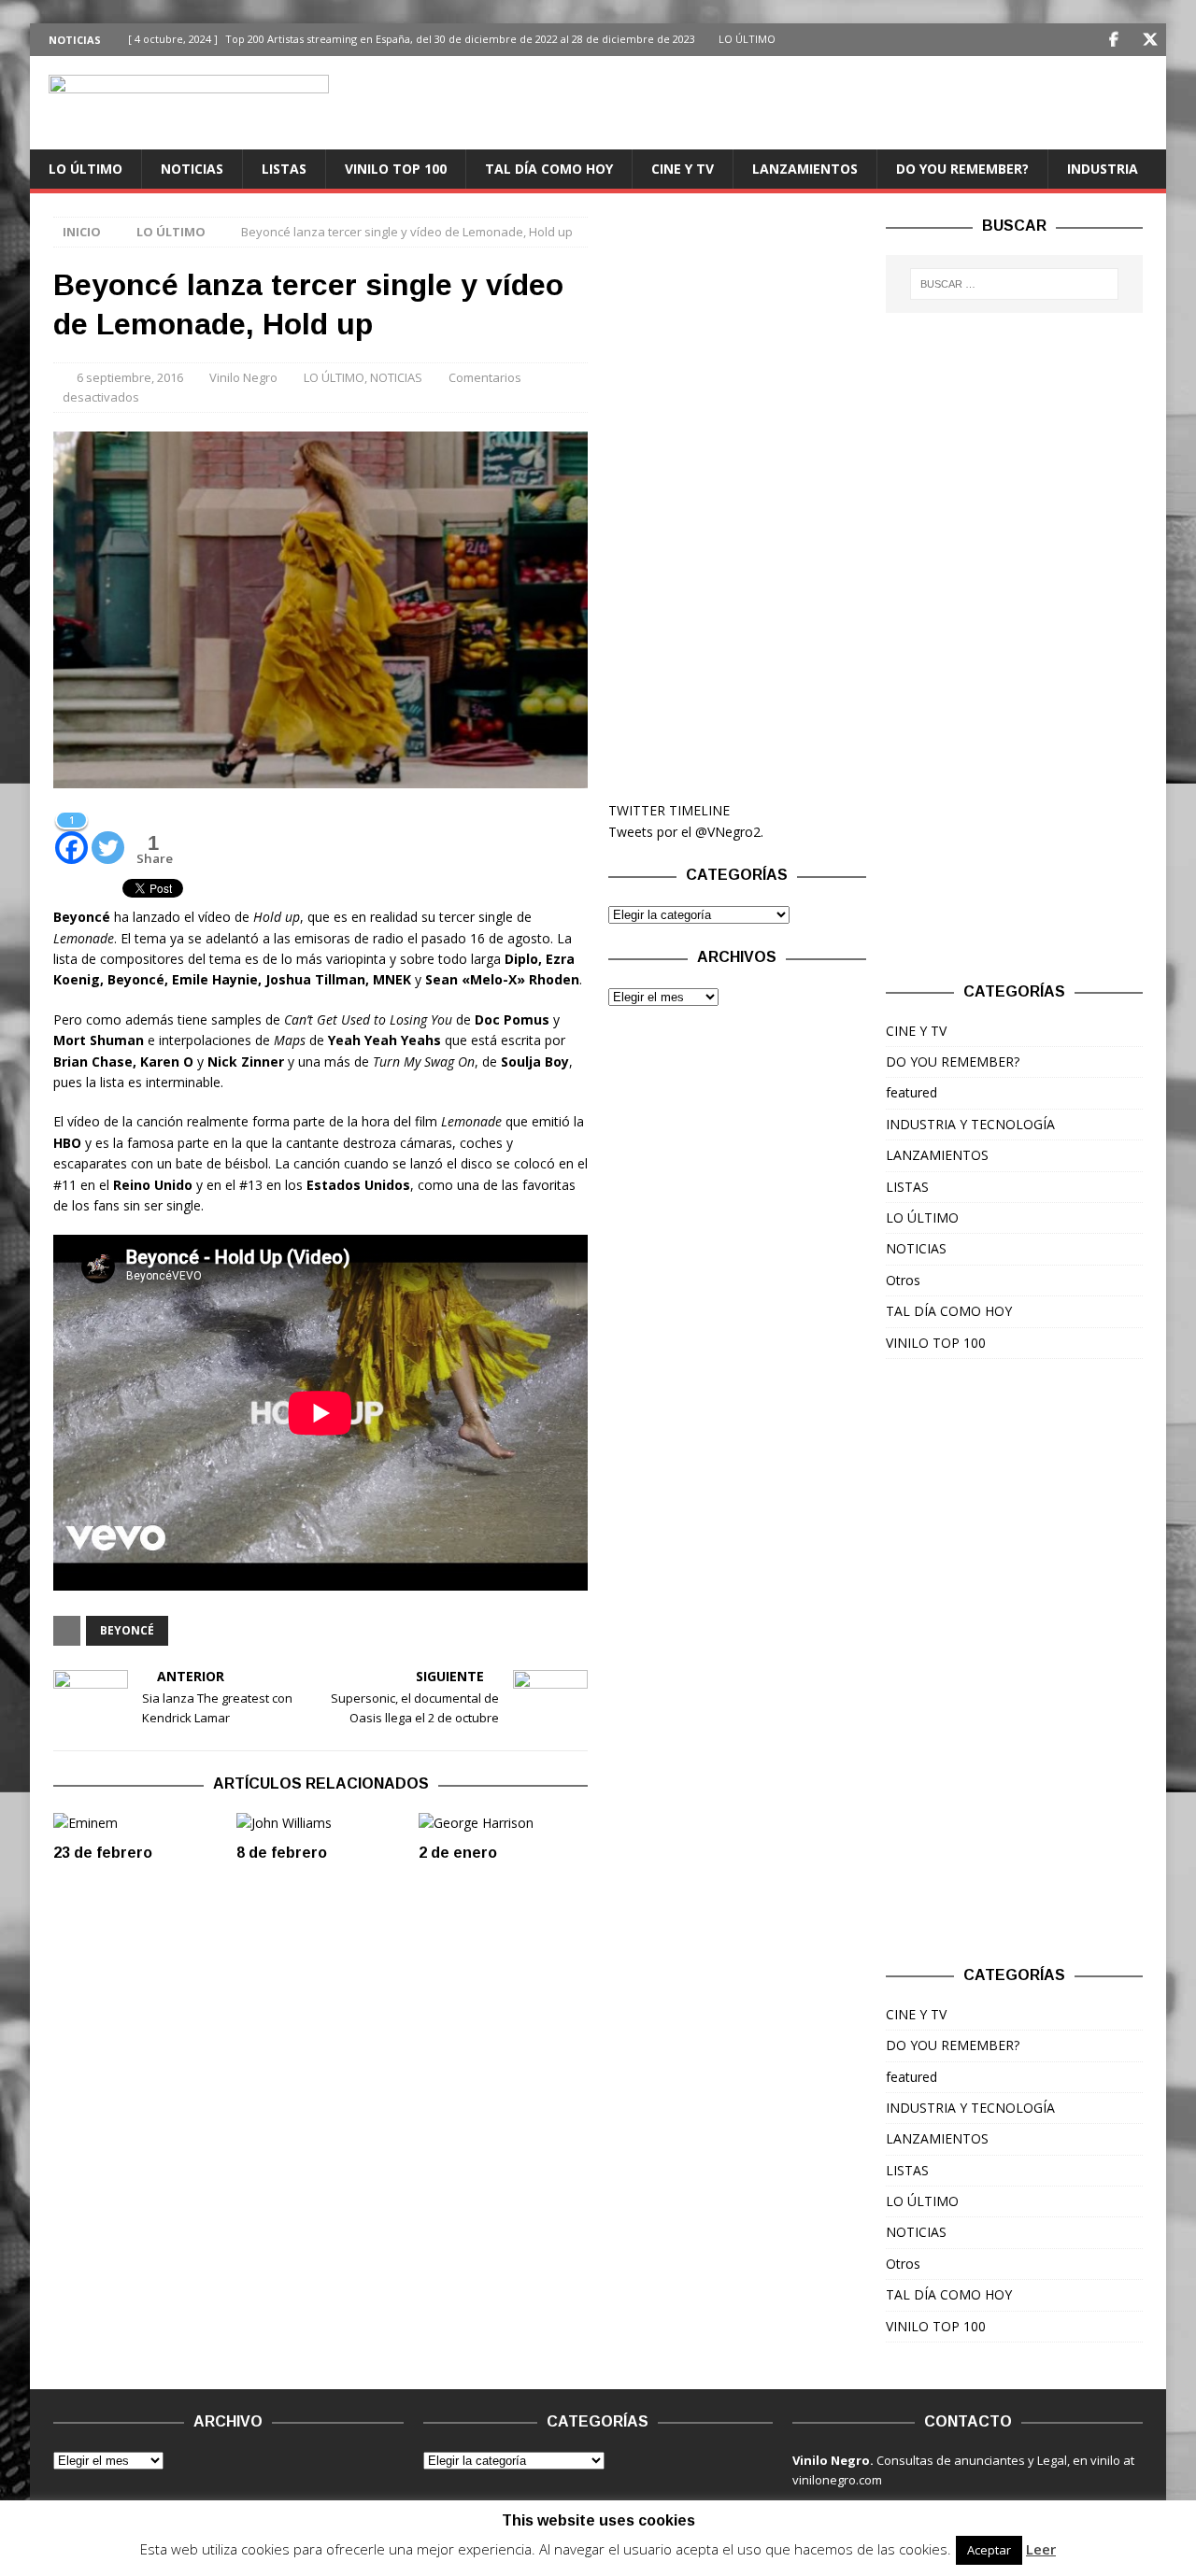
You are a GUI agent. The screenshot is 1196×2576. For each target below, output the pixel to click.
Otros (903, 1280)
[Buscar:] (1015, 284)
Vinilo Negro (243, 377)
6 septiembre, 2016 (130, 377)
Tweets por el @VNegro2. (686, 832)
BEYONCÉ (127, 1630)
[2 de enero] (503, 1823)
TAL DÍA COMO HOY (549, 169)
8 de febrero (282, 1853)
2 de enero (458, 1853)
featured (911, 1092)
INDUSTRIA (1103, 169)
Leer (1041, 2549)
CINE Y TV (683, 169)
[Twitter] (1150, 40)
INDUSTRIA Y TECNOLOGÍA (970, 1124)
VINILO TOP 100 (396, 169)
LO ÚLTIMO (85, 169)
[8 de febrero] (321, 1823)
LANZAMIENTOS (805, 169)
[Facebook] (1113, 40)
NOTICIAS (192, 169)
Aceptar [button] (989, 2550)
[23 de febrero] (138, 1823)
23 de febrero (103, 1853)
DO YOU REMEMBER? (962, 169)
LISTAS (284, 169)
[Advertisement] (737, 497)
